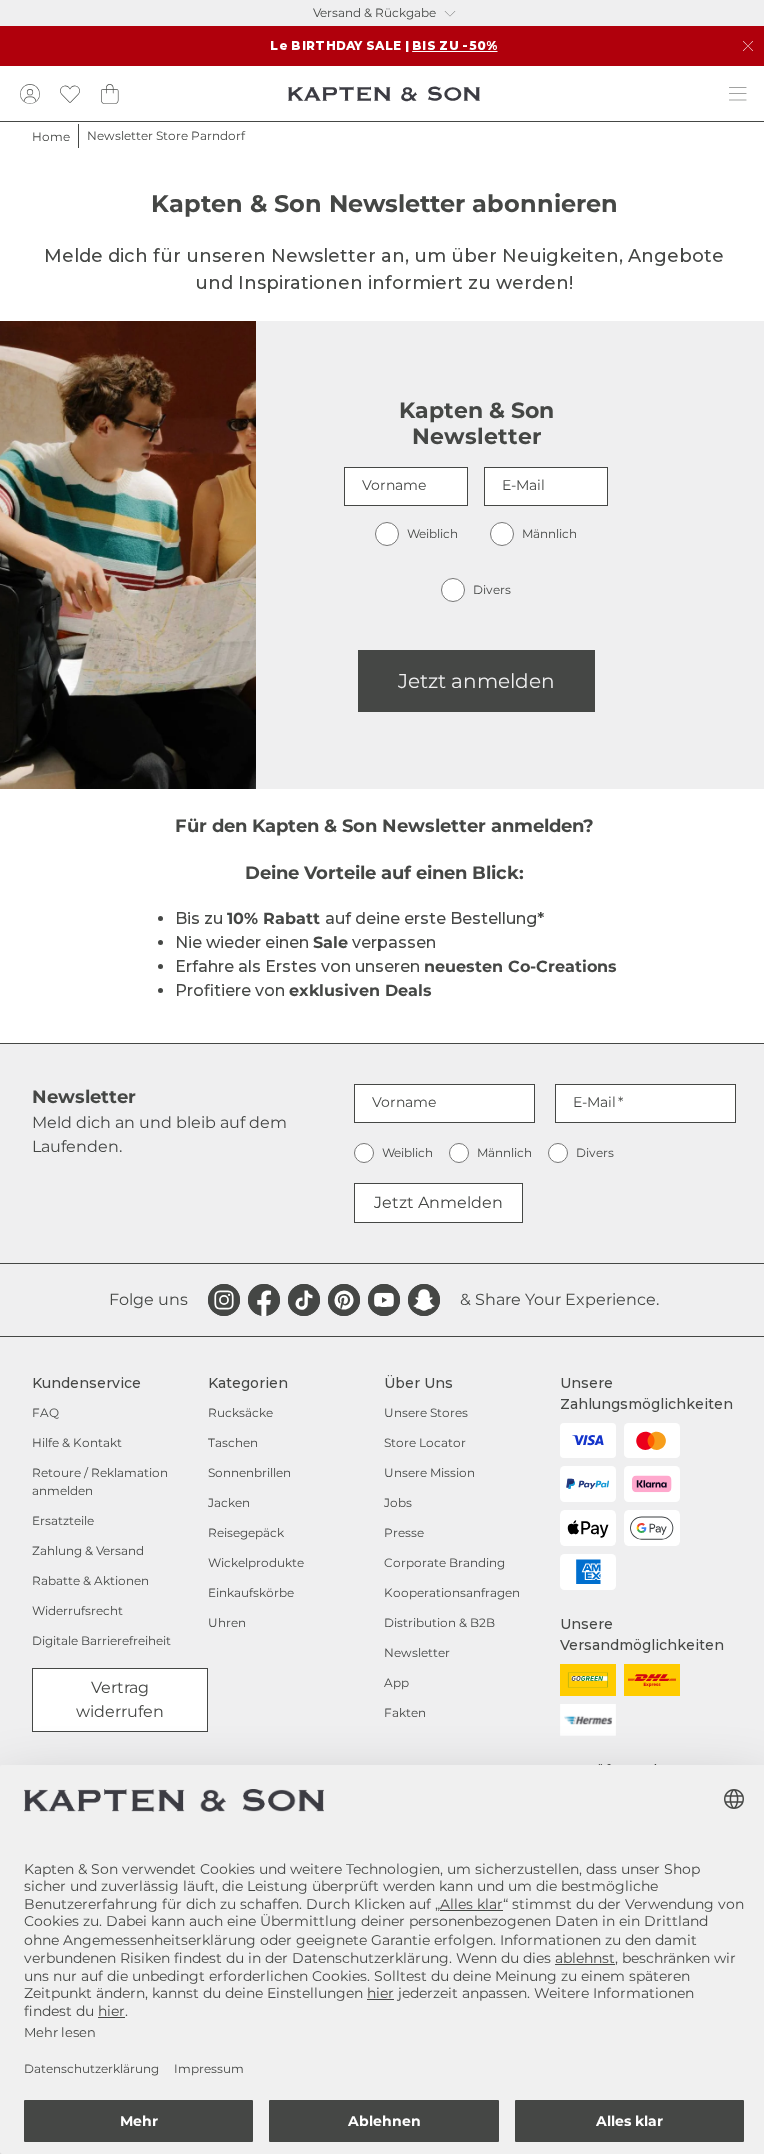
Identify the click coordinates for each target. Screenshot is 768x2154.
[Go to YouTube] (384, 1300)
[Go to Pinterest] (344, 1300)
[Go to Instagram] (224, 1300)
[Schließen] (748, 46)
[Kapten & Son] (384, 94)
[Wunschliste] (70, 93)
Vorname (394, 485)
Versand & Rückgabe (374, 12)
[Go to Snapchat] (424, 1300)
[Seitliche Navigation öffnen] (738, 94)
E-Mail (523, 485)
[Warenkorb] (110, 93)
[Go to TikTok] (304, 1300)
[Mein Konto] (30, 93)
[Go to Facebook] (264, 1300)
